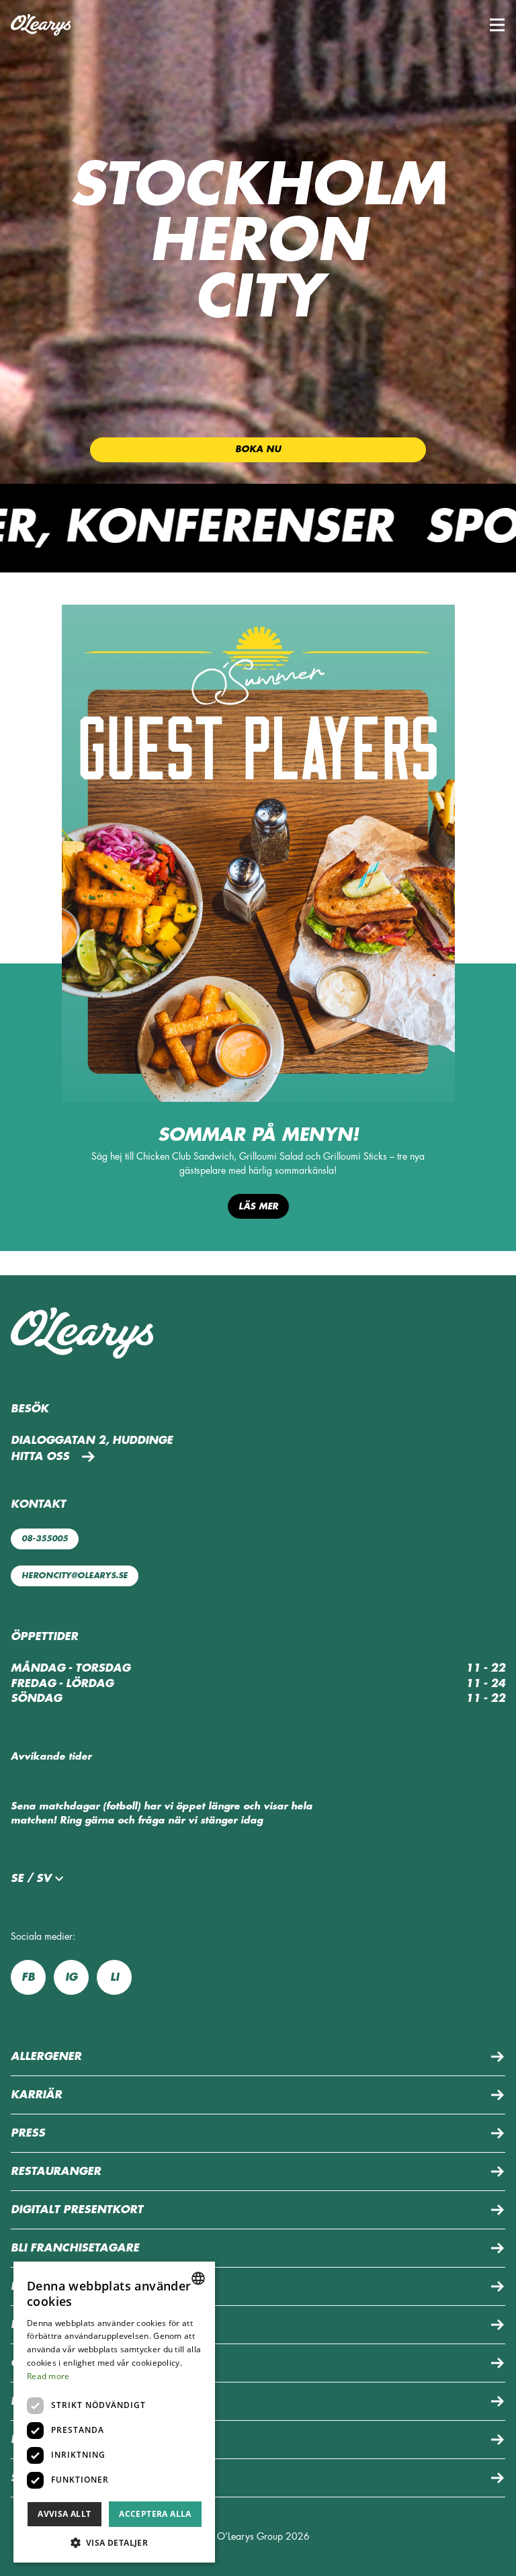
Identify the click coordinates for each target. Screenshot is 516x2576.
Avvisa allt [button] (64, 2514)
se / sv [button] (31, 1879)
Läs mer (258, 1206)
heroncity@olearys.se (75, 1576)
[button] (497, 25)
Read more (48, 2376)
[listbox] (198, 2278)
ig (71, 1977)
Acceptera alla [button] (155, 2514)
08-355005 (45, 1539)
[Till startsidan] (41, 25)
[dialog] (114, 2412)
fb (28, 1977)
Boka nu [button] (258, 449)
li (115, 1977)
